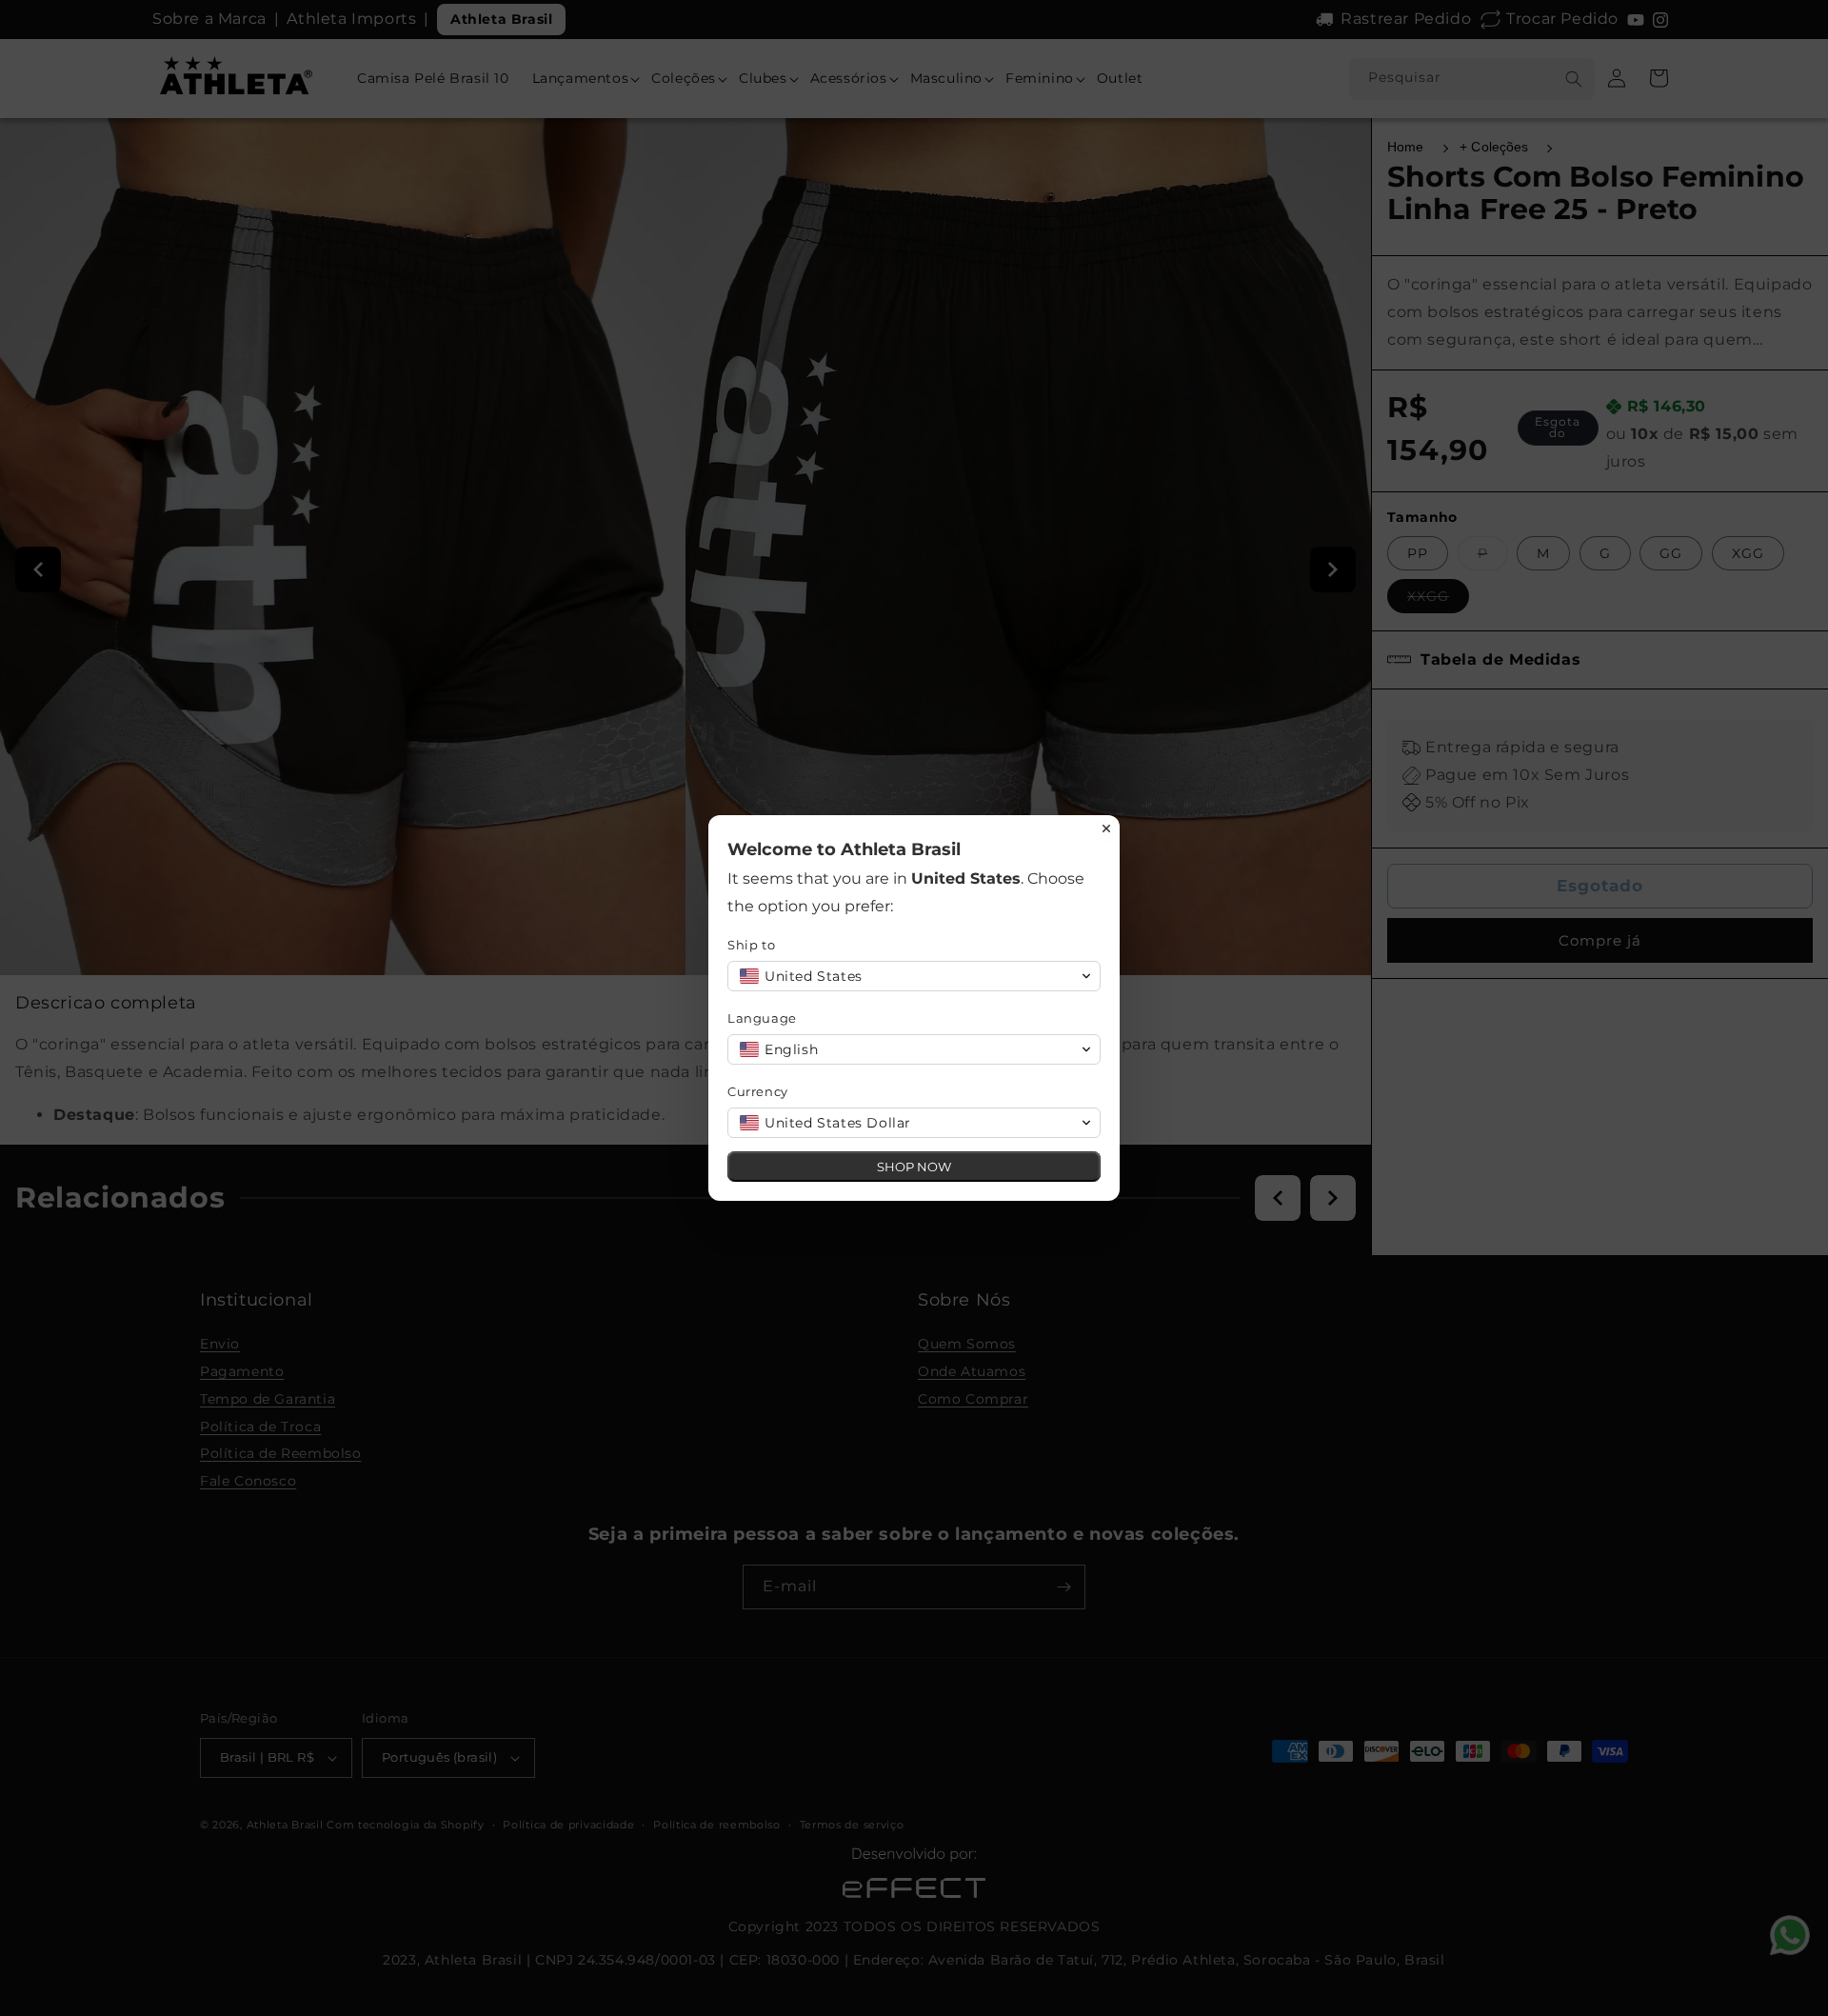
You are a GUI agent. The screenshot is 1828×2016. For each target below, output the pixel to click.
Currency (758, 1091)
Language (762, 1018)
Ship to (751, 945)
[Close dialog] (1106, 828)
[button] (914, 976)
